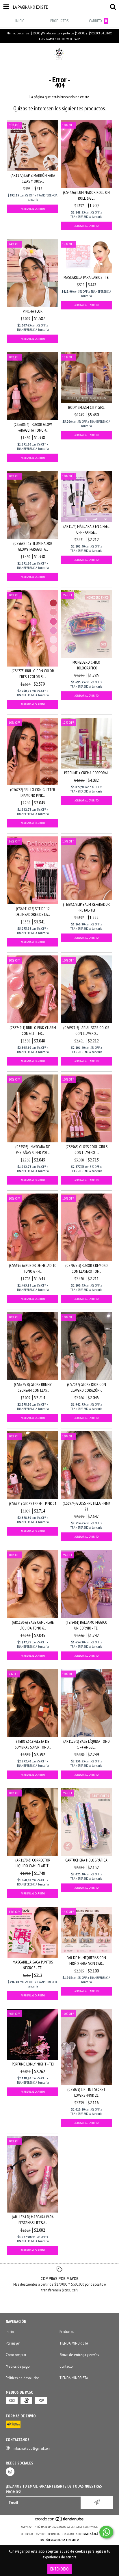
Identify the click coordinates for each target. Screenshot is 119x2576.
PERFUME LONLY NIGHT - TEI (33, 2064)
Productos (67, 2332)
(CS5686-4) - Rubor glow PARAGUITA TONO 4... (33, 427)
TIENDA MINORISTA (74, 2343)
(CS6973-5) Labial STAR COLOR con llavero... (86, 1031)
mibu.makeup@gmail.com (31, 2448)
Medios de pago (18, 2366)
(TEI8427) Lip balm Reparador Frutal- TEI (86, 907)
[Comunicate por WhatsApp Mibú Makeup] (106, 2532)
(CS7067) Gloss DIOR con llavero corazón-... (87, 1387)
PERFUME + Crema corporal (86, 773)
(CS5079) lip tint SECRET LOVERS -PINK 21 (86, 2092)
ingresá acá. (91, 2534)
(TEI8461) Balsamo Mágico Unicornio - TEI (87, 1625)
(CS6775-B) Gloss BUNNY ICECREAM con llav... (33, 1387)
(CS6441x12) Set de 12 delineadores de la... (33, 912)
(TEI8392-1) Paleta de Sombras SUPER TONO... (33, 1744)
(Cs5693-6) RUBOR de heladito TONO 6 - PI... (33, 1268)
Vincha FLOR (33, 311)
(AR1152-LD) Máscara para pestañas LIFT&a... (33, 2220)
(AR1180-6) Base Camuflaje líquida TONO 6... (33, 1625)
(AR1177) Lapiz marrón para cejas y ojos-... (33, 178)
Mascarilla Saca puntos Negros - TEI (33, 1965)
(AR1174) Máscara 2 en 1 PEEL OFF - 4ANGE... (86, 529)
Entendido (59, 2569)
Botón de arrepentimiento (60, 2540)
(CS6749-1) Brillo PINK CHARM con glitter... (33, 1031)
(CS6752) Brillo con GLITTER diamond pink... (33, 793)
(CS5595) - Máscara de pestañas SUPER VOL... (33, 1150)
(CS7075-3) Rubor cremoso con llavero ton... (87, 1268)
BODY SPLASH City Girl (86, 407)
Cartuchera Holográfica (86, 1860)
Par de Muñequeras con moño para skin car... (86, 1961)
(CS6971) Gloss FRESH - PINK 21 (33, 1504)
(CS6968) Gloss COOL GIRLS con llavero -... (87, 1150)
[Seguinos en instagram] (10, 2472)
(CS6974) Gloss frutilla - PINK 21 (87, 1506)
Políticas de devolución (23, 2378)
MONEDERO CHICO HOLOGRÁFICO (86, 665)
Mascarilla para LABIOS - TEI (87, 277)
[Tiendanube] (60, 2521)
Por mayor (13, 2343)
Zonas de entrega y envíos (79, 2355)
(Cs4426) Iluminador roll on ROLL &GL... (86, 195)
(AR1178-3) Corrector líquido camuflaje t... (33, 1863)
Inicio (10, 2332)
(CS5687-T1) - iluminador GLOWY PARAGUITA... (33, 546)
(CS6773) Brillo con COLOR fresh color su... (33, 674)
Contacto (66, 2366)
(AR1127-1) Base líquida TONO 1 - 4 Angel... (87, 1744)
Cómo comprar (16, 2355)
